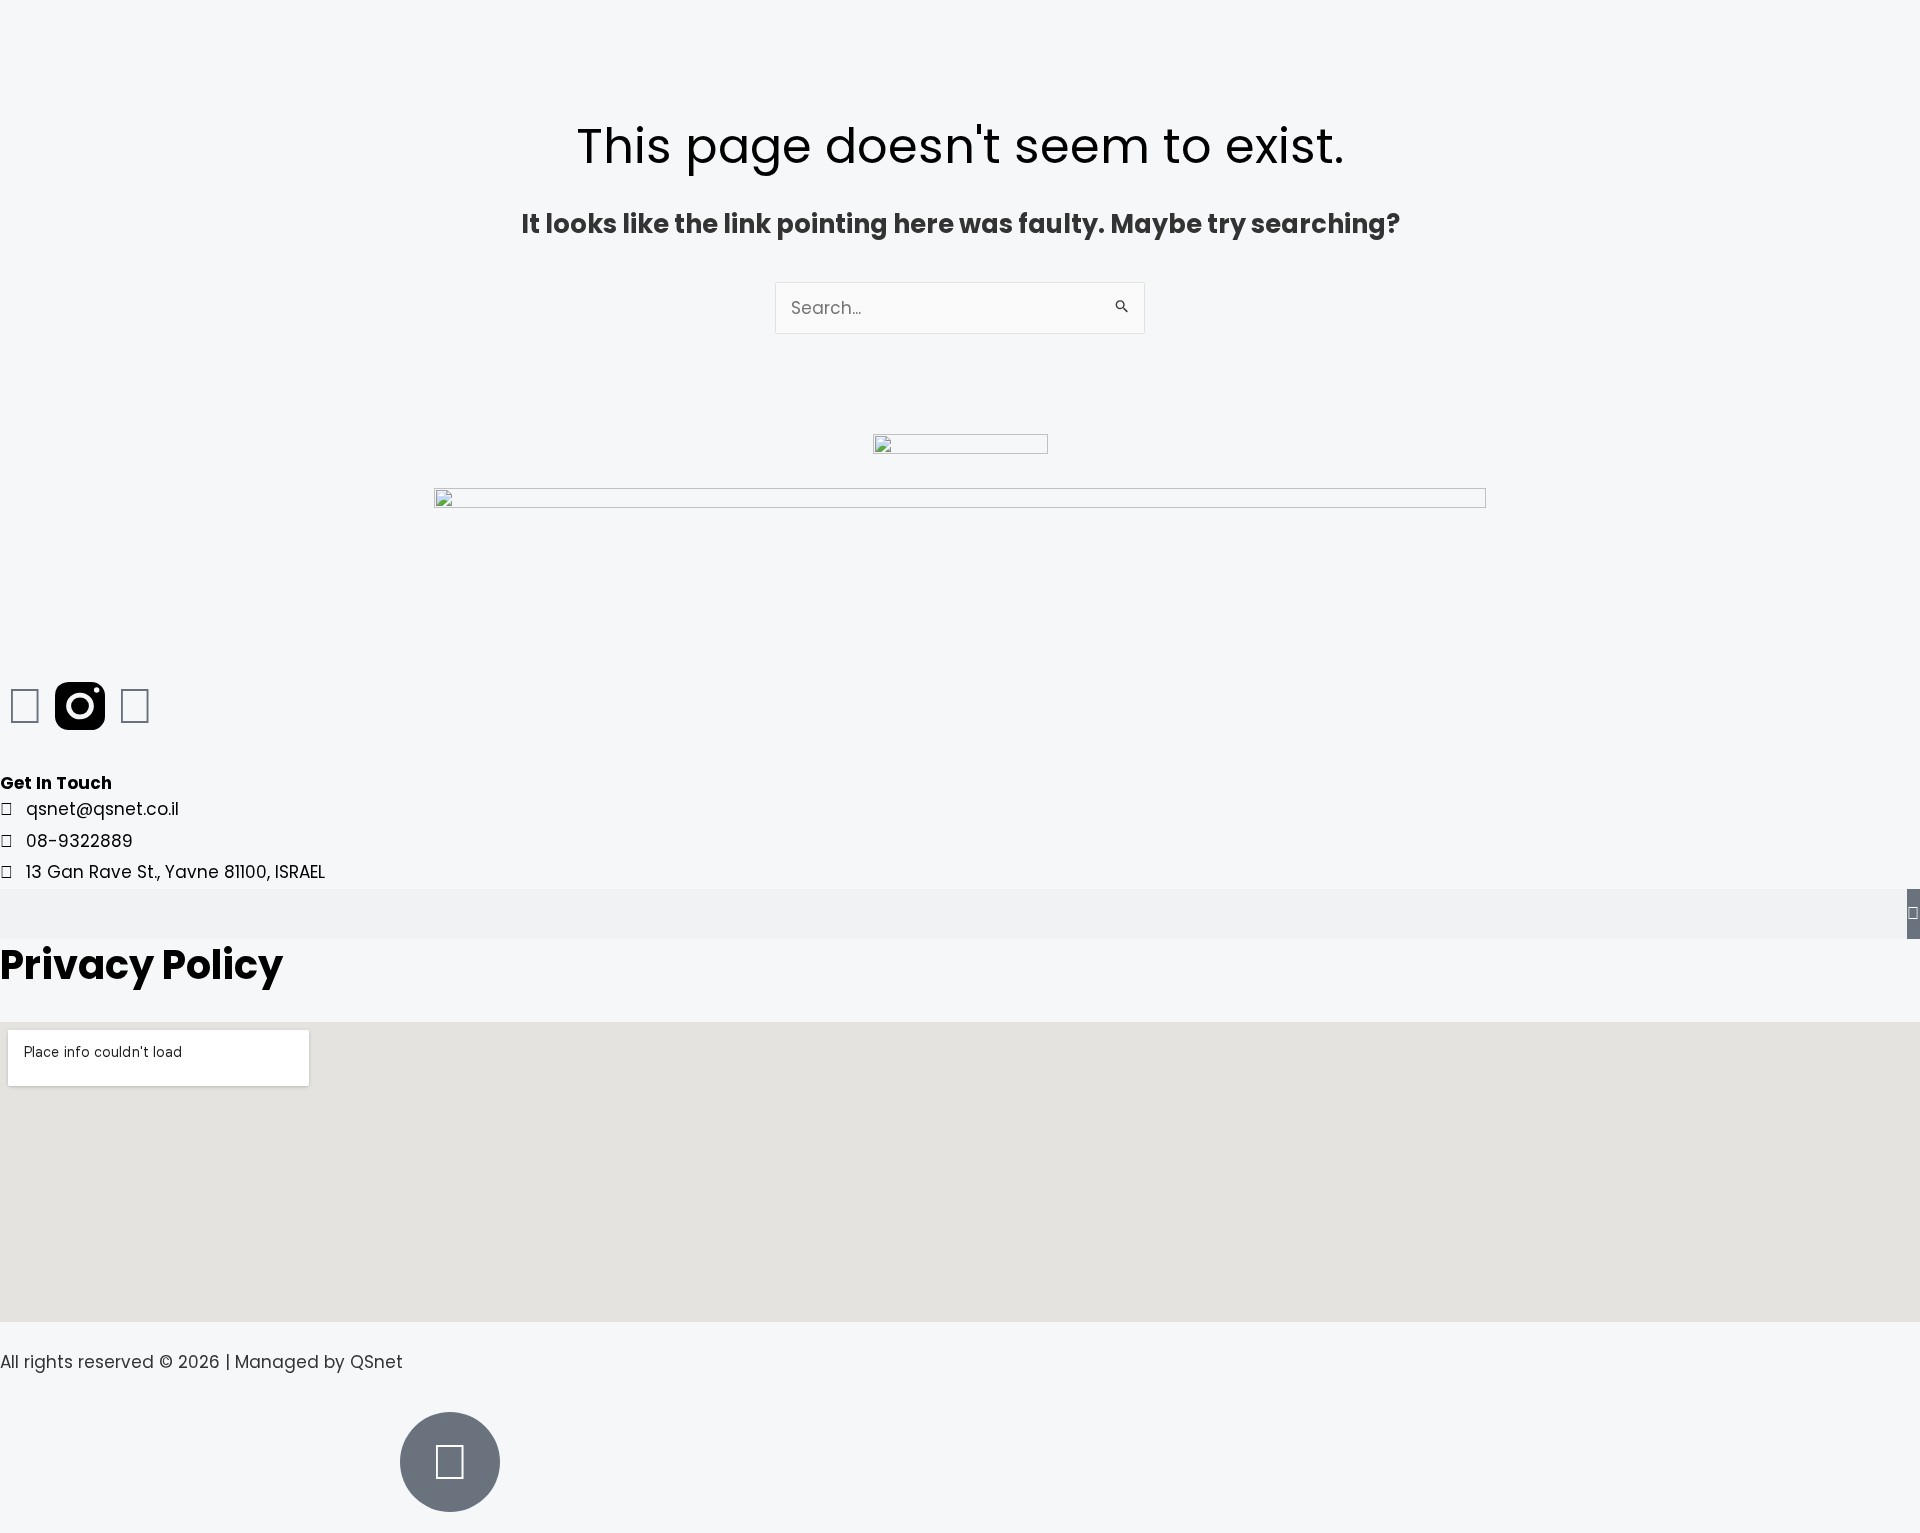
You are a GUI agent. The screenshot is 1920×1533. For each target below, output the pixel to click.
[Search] (1913, 914)
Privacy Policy (141, 965)
